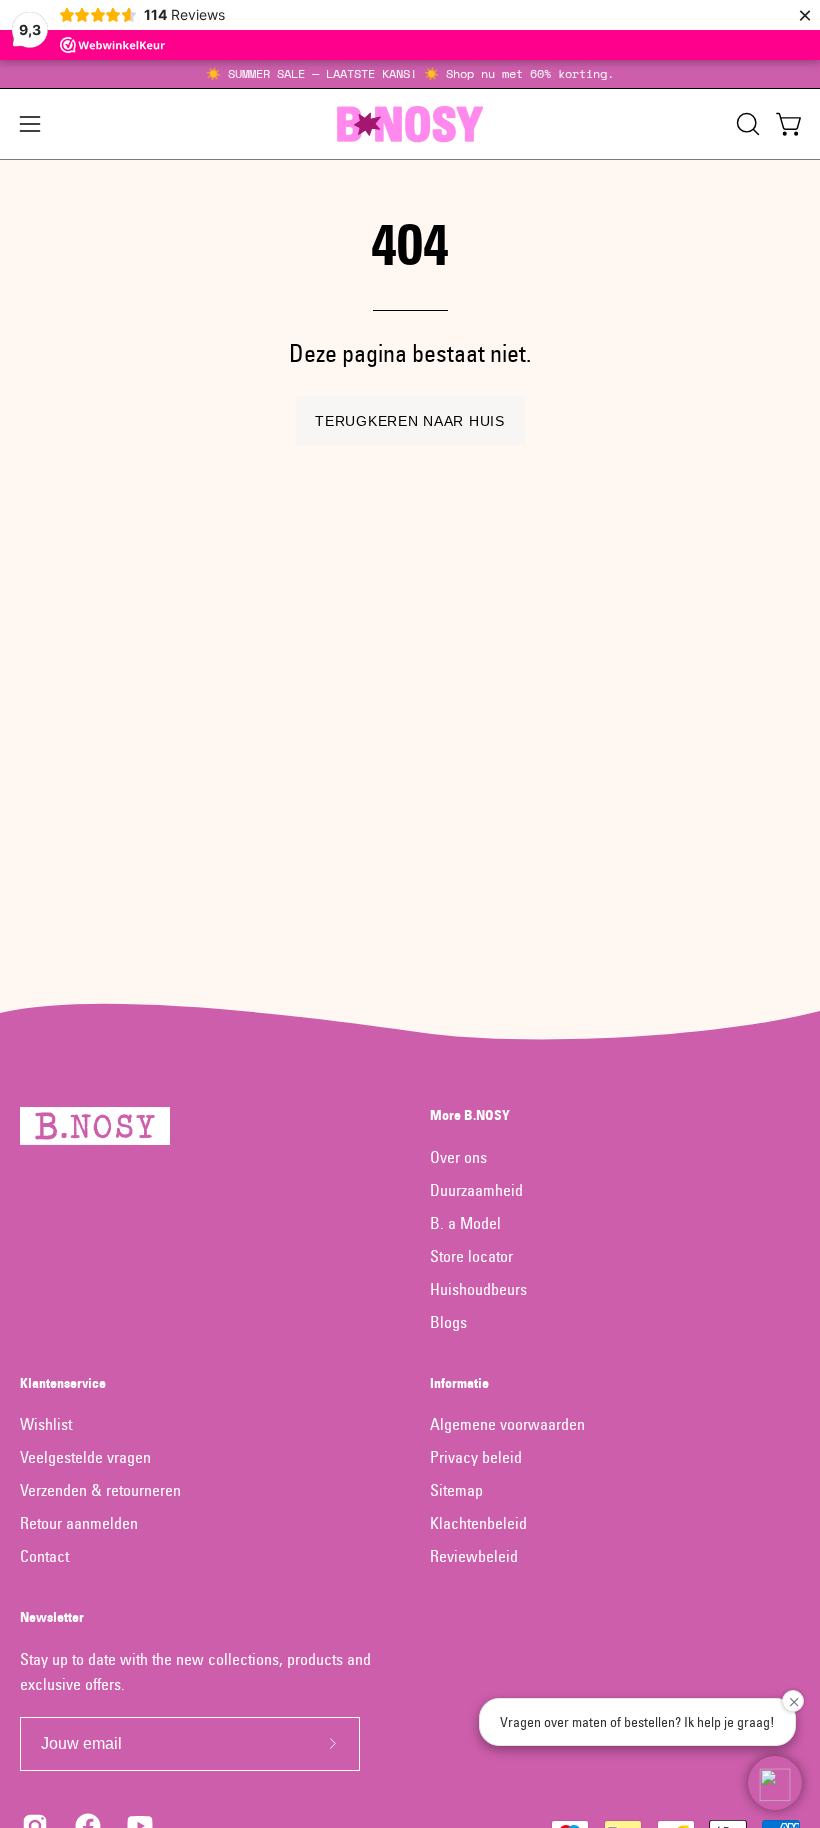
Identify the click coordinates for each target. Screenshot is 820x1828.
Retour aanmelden (79, 1523)
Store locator (471, 1256)
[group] (410, 74)
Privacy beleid (476, 1457)
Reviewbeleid (474, 1556)
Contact (44, 1556)
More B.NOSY (470, 1115)
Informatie (459, 1383)
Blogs (448, 1322)
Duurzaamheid (476, 1190)
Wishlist (46, 1424)
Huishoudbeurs (478, 1289)
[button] (746, 124)
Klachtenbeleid (478, 1523)
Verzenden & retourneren (100, 1490)
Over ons (458, 1157)
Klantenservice (63, 1383)
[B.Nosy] (410, 124)
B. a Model (465, 1223)
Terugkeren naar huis (409, 421)
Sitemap (456, 1490)
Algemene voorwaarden (507, 1424)
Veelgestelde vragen (85, 1457)
